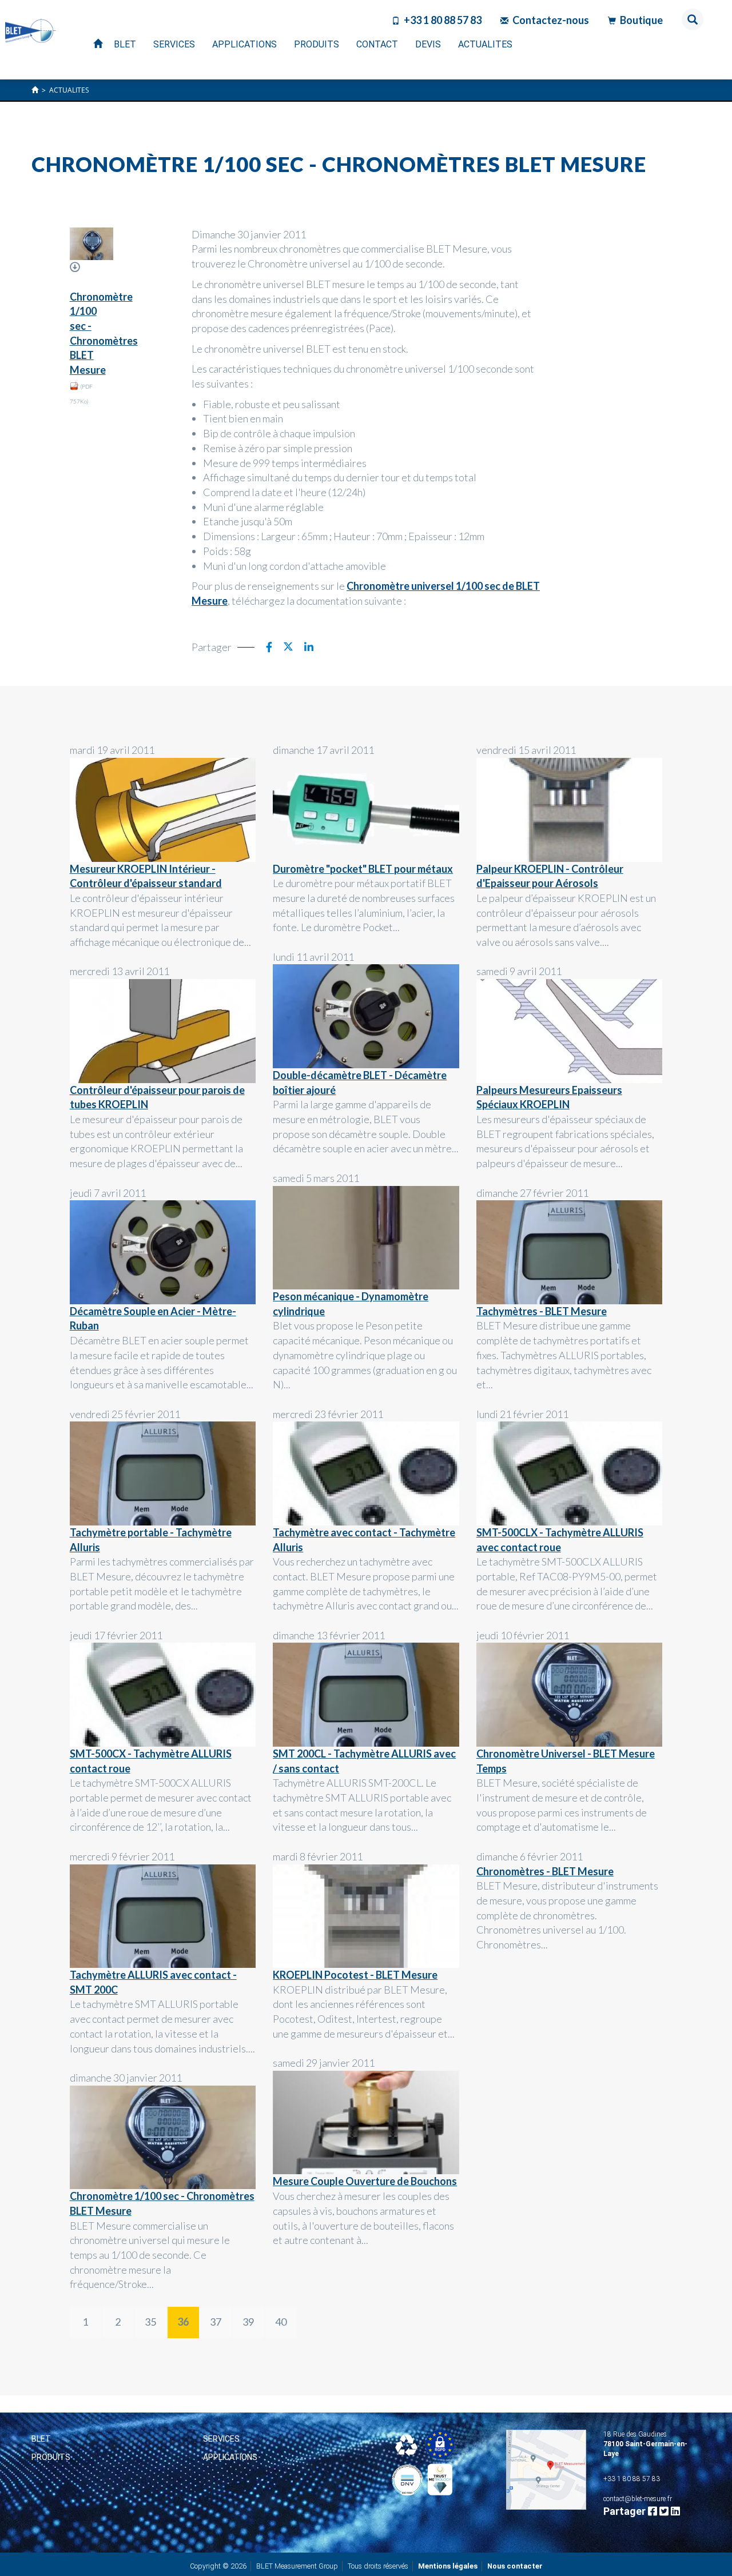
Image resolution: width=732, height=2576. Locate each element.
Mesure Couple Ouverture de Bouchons (365, 2181)
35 (150, 2322)
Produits (51, 2457)
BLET (41, 2439)
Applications (230, 2457)
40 (281, 2322)
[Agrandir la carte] (546, 2470)
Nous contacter (515, 2566)
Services (221, 2439)
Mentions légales (448, 2566)
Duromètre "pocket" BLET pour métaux (363, 869)
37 (216, 2322)
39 (248, 2322)
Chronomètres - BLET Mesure (545, 1871)
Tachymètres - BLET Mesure (542, 1311)
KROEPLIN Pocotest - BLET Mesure (355, 1975)
